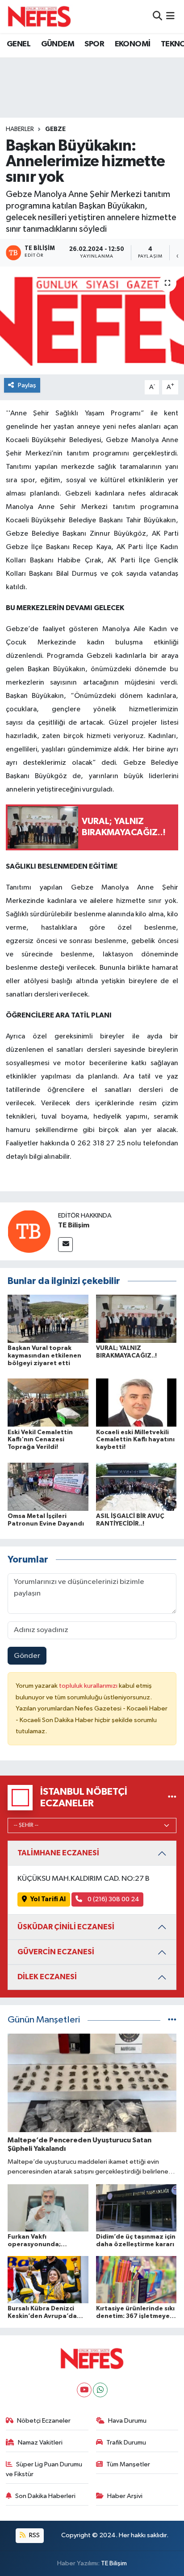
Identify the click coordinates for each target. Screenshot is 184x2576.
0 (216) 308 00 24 (113, 1899)
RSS (34, 2535)
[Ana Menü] (170, 16)
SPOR (94, 44)
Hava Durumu (127, 2421)
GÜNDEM (58, 44)
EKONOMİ (133, 44)
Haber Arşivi (125, 2496)
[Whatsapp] (100, 2390)
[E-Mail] (65, 1245)
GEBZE (55, 129)
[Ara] (157, 16)
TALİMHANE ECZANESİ (58, 1853)
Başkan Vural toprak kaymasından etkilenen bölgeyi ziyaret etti (44, 1356)
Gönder (27, 1656)
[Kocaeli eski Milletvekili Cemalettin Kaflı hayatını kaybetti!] (136, 1402)
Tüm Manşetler (128, 2464)
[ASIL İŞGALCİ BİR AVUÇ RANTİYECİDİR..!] (136, 1487)
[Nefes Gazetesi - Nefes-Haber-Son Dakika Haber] (39, 16)
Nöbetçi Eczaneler (44, 2421)
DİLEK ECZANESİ (47, 1977)
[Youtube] (84, 2390)
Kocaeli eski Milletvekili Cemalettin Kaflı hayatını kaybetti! (135, 1440)
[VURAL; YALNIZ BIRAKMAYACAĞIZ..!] (136, 1319)
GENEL (19, 44)
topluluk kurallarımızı (89, 1686)
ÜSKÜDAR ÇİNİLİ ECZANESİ (66, 1927)
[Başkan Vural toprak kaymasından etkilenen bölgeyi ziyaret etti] (48, 1319)
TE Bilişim (74, 1225)
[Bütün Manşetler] (172, 2020)
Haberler (20, 129)
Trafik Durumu (126, 2443)
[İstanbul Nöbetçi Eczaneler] (172, 1798)
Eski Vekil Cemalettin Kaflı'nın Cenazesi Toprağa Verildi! (40, 1440)
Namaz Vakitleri (40, 2443)
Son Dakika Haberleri (45, 2496)
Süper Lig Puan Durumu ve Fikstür (44, 2469)
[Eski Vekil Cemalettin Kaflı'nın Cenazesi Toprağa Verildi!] (48, 1402)
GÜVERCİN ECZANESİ (56, 1952)
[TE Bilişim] (29, 1231)
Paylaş (27, 385)
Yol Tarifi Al (48, 1899)
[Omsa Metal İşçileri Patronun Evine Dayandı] (48, 1487)
